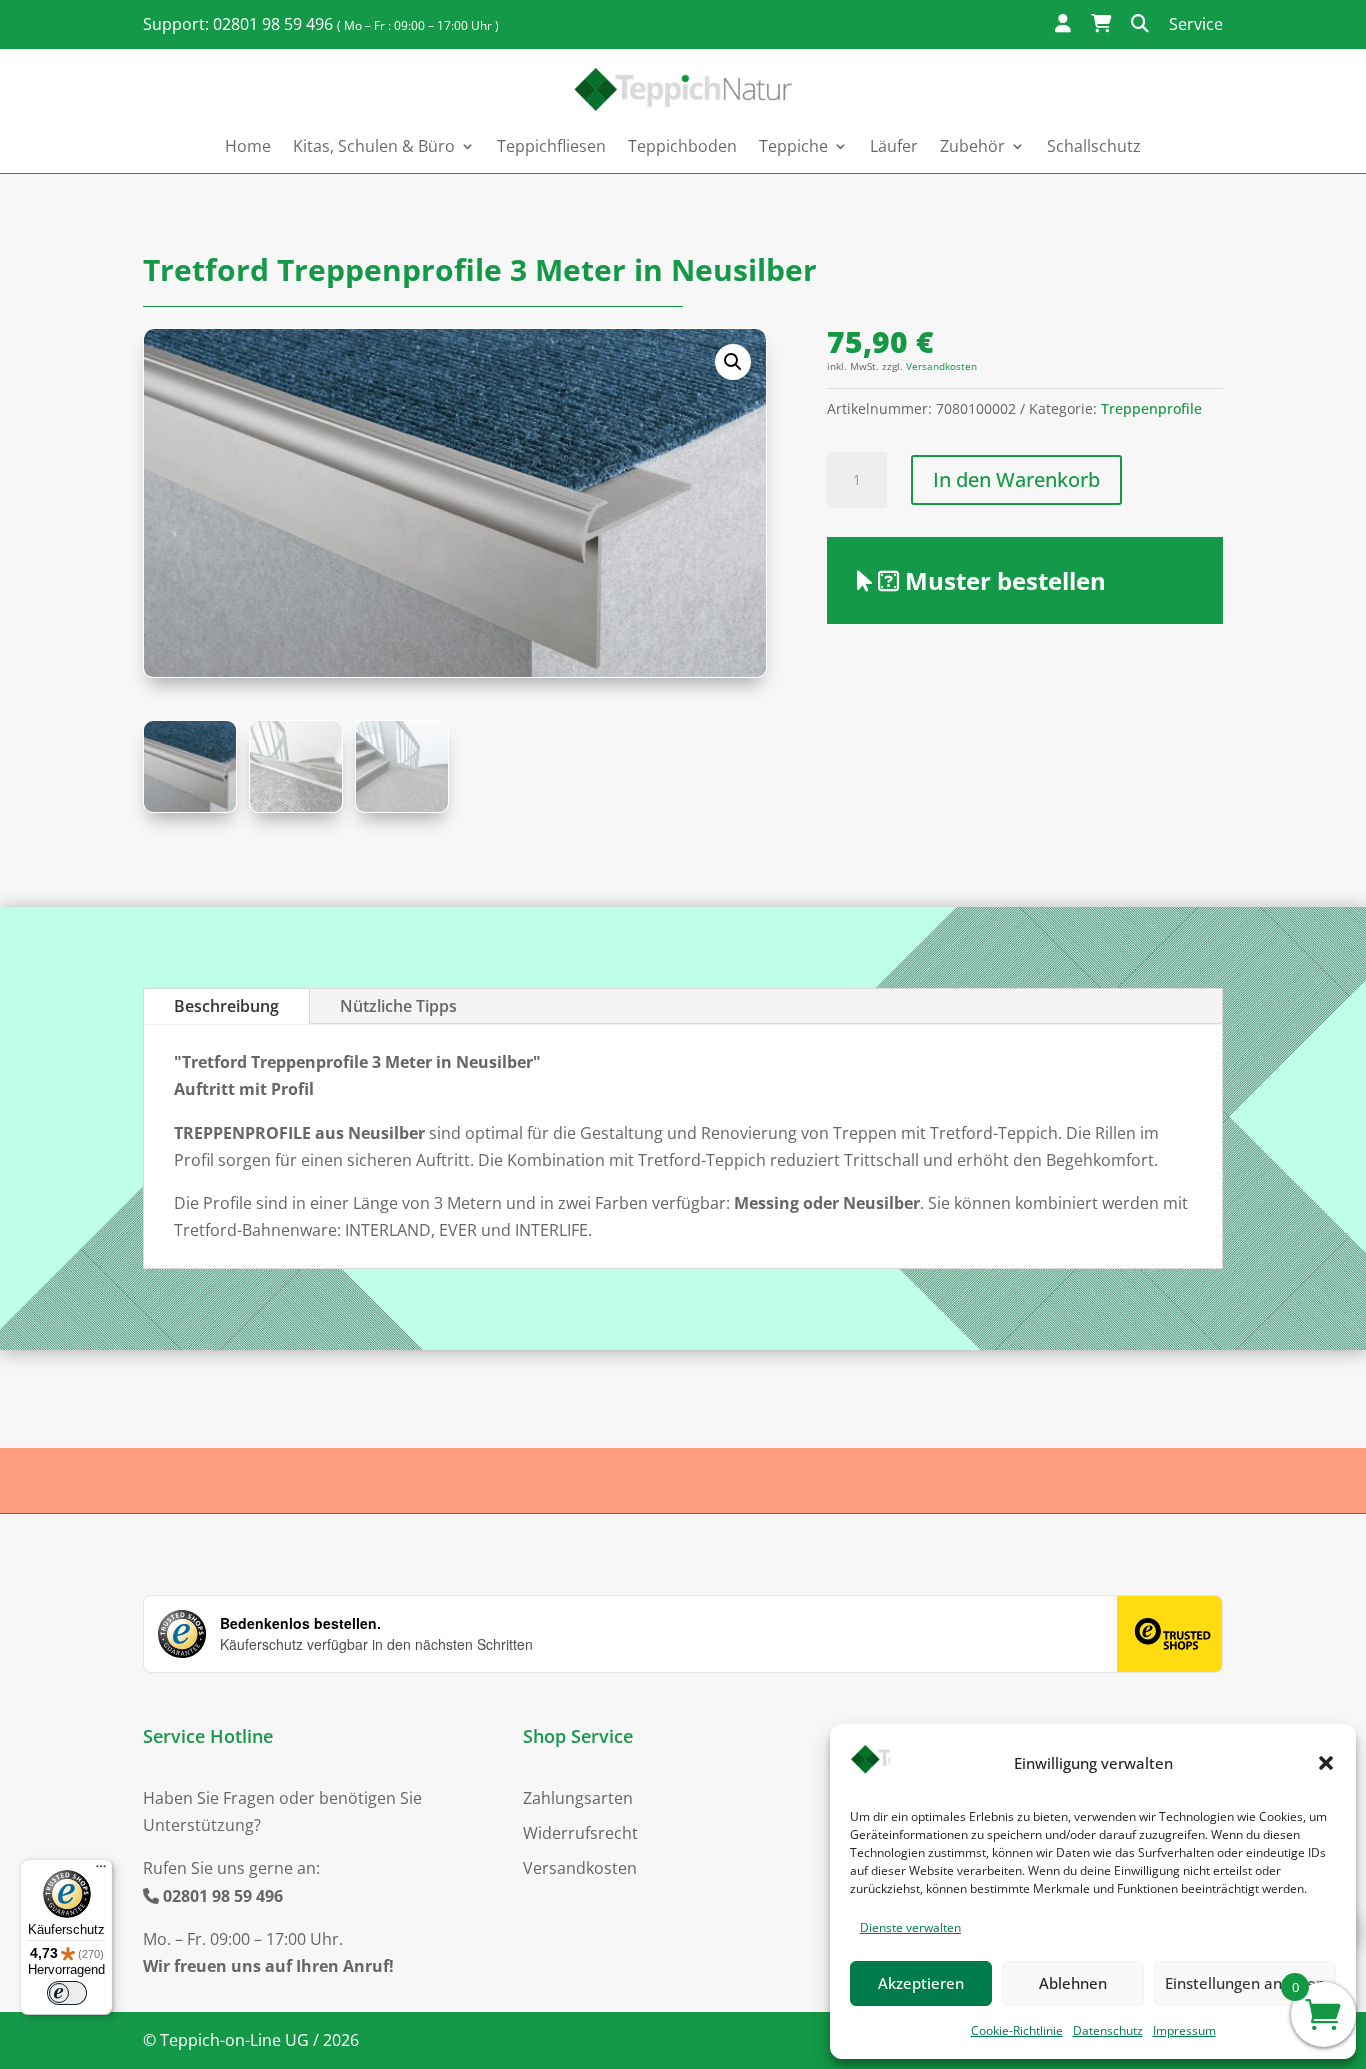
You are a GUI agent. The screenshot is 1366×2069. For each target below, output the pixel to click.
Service (1196, 24)
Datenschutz (1108, 2030)
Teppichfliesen (551, 146)
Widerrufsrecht (580, 1833)
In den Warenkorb (1016, 479)
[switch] (67, 1993)
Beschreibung (226, 1006)
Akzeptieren (921, 1983)
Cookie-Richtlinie (1017, 2030)
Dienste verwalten (910, 1927)
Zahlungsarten (578, 1798)
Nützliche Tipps (398, 1006)
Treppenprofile (1151, 408)
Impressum (1184, 2030)
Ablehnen (1073, 1983)
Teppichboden (682, 146)
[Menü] (101, 1871)
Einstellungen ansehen (1245, 1983)
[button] (1326, 1763)
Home (248, 146)
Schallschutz (1094, 146)
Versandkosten (941, 366)
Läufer (894, 146)
